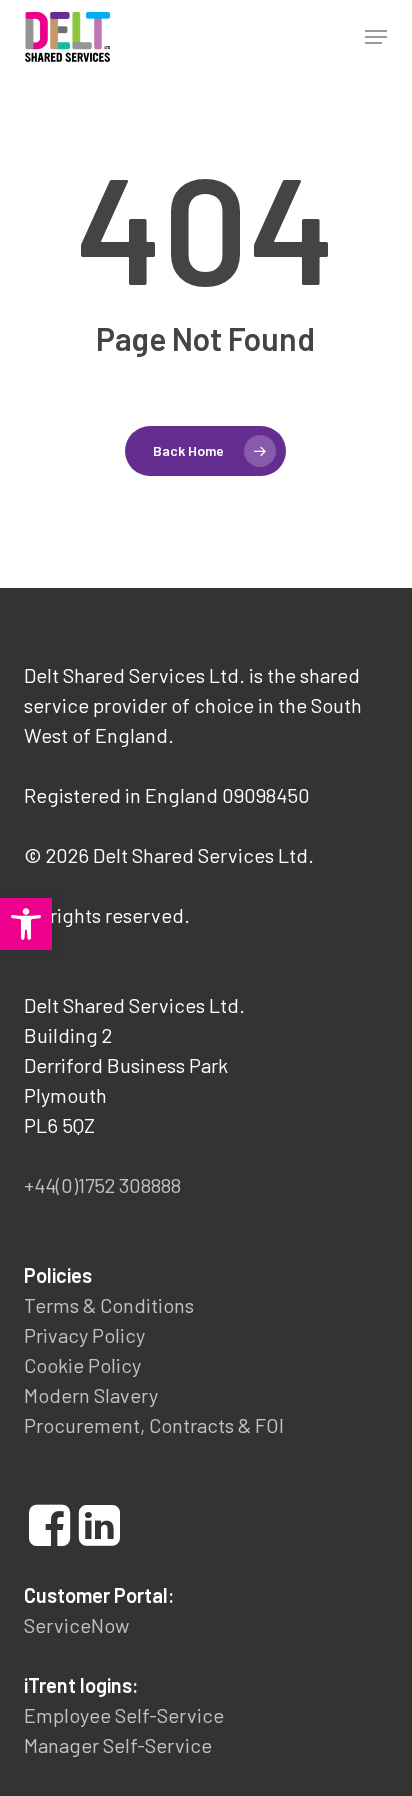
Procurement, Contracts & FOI (154, 1425)
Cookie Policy (82, 1365)
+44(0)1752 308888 (102, 1185)
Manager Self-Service (118, 1745)
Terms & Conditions (109, 1305)
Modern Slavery (91, 1395)
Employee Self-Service (124, 1715)
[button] (376, 37)
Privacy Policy (84, 1335)
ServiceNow (76, 1625)
